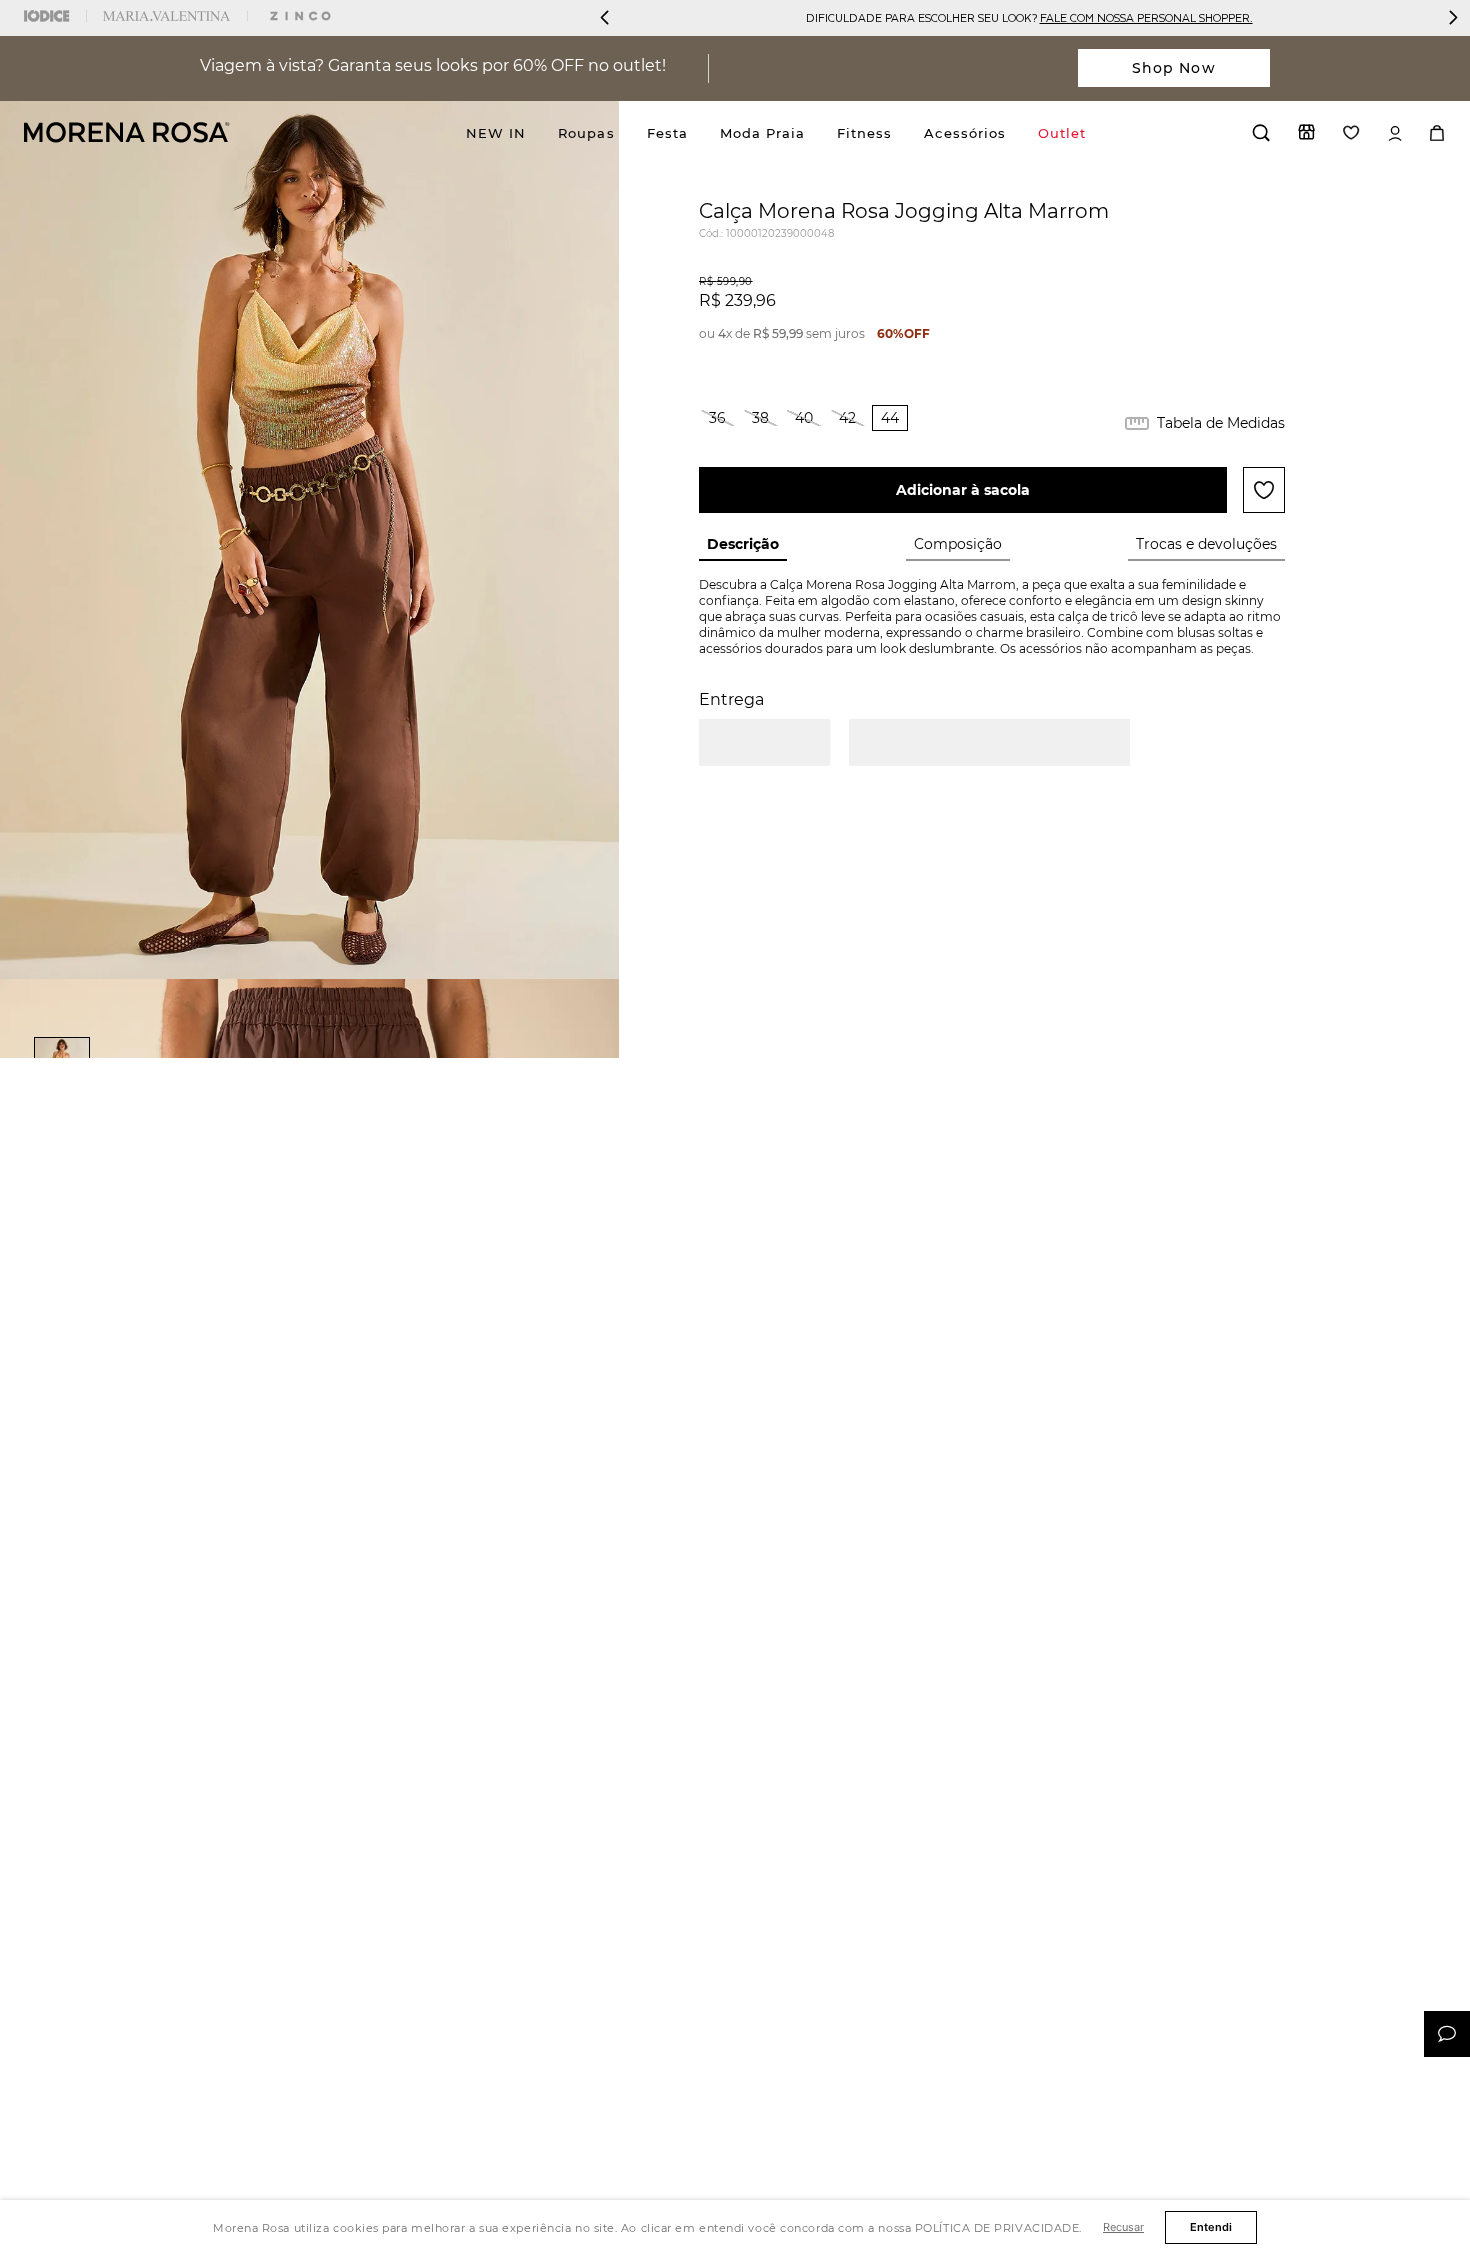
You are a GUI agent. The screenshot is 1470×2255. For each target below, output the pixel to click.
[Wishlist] (1351, 132)
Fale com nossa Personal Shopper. (1146, 17)
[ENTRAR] (1395, 133)
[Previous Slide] (605, 17)
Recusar (1123, 2227)
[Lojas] (1306, 132)
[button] (717, 418)
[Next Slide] (1453, 17)
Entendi (1211, 2227)
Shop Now (1174, 68)
